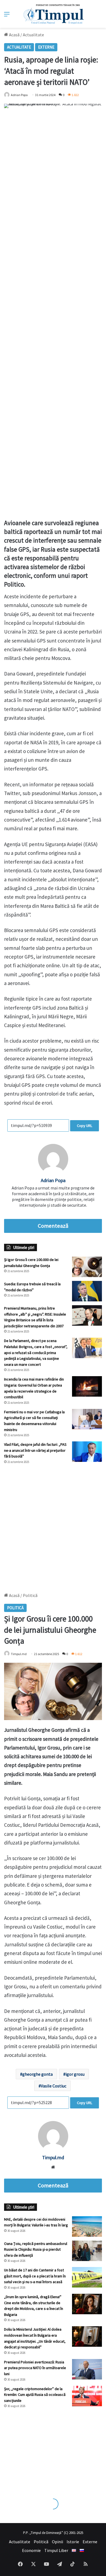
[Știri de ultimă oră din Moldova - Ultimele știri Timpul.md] (53, 14)
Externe (46, 47)
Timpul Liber (56, 2550)
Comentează (53, 1226)
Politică (41, 2542)
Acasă (14, 35)
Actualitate (33, 35)
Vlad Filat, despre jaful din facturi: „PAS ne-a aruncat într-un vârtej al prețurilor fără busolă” (35, 1450)
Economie (31, 2550)
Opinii (57, 2542)
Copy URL (85, 1126)
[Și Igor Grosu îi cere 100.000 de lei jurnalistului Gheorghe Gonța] (87, 1267)
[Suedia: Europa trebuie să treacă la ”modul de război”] (87, 1291)
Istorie (73, 2542)
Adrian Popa (19, 95)
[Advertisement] (53, 1526)
